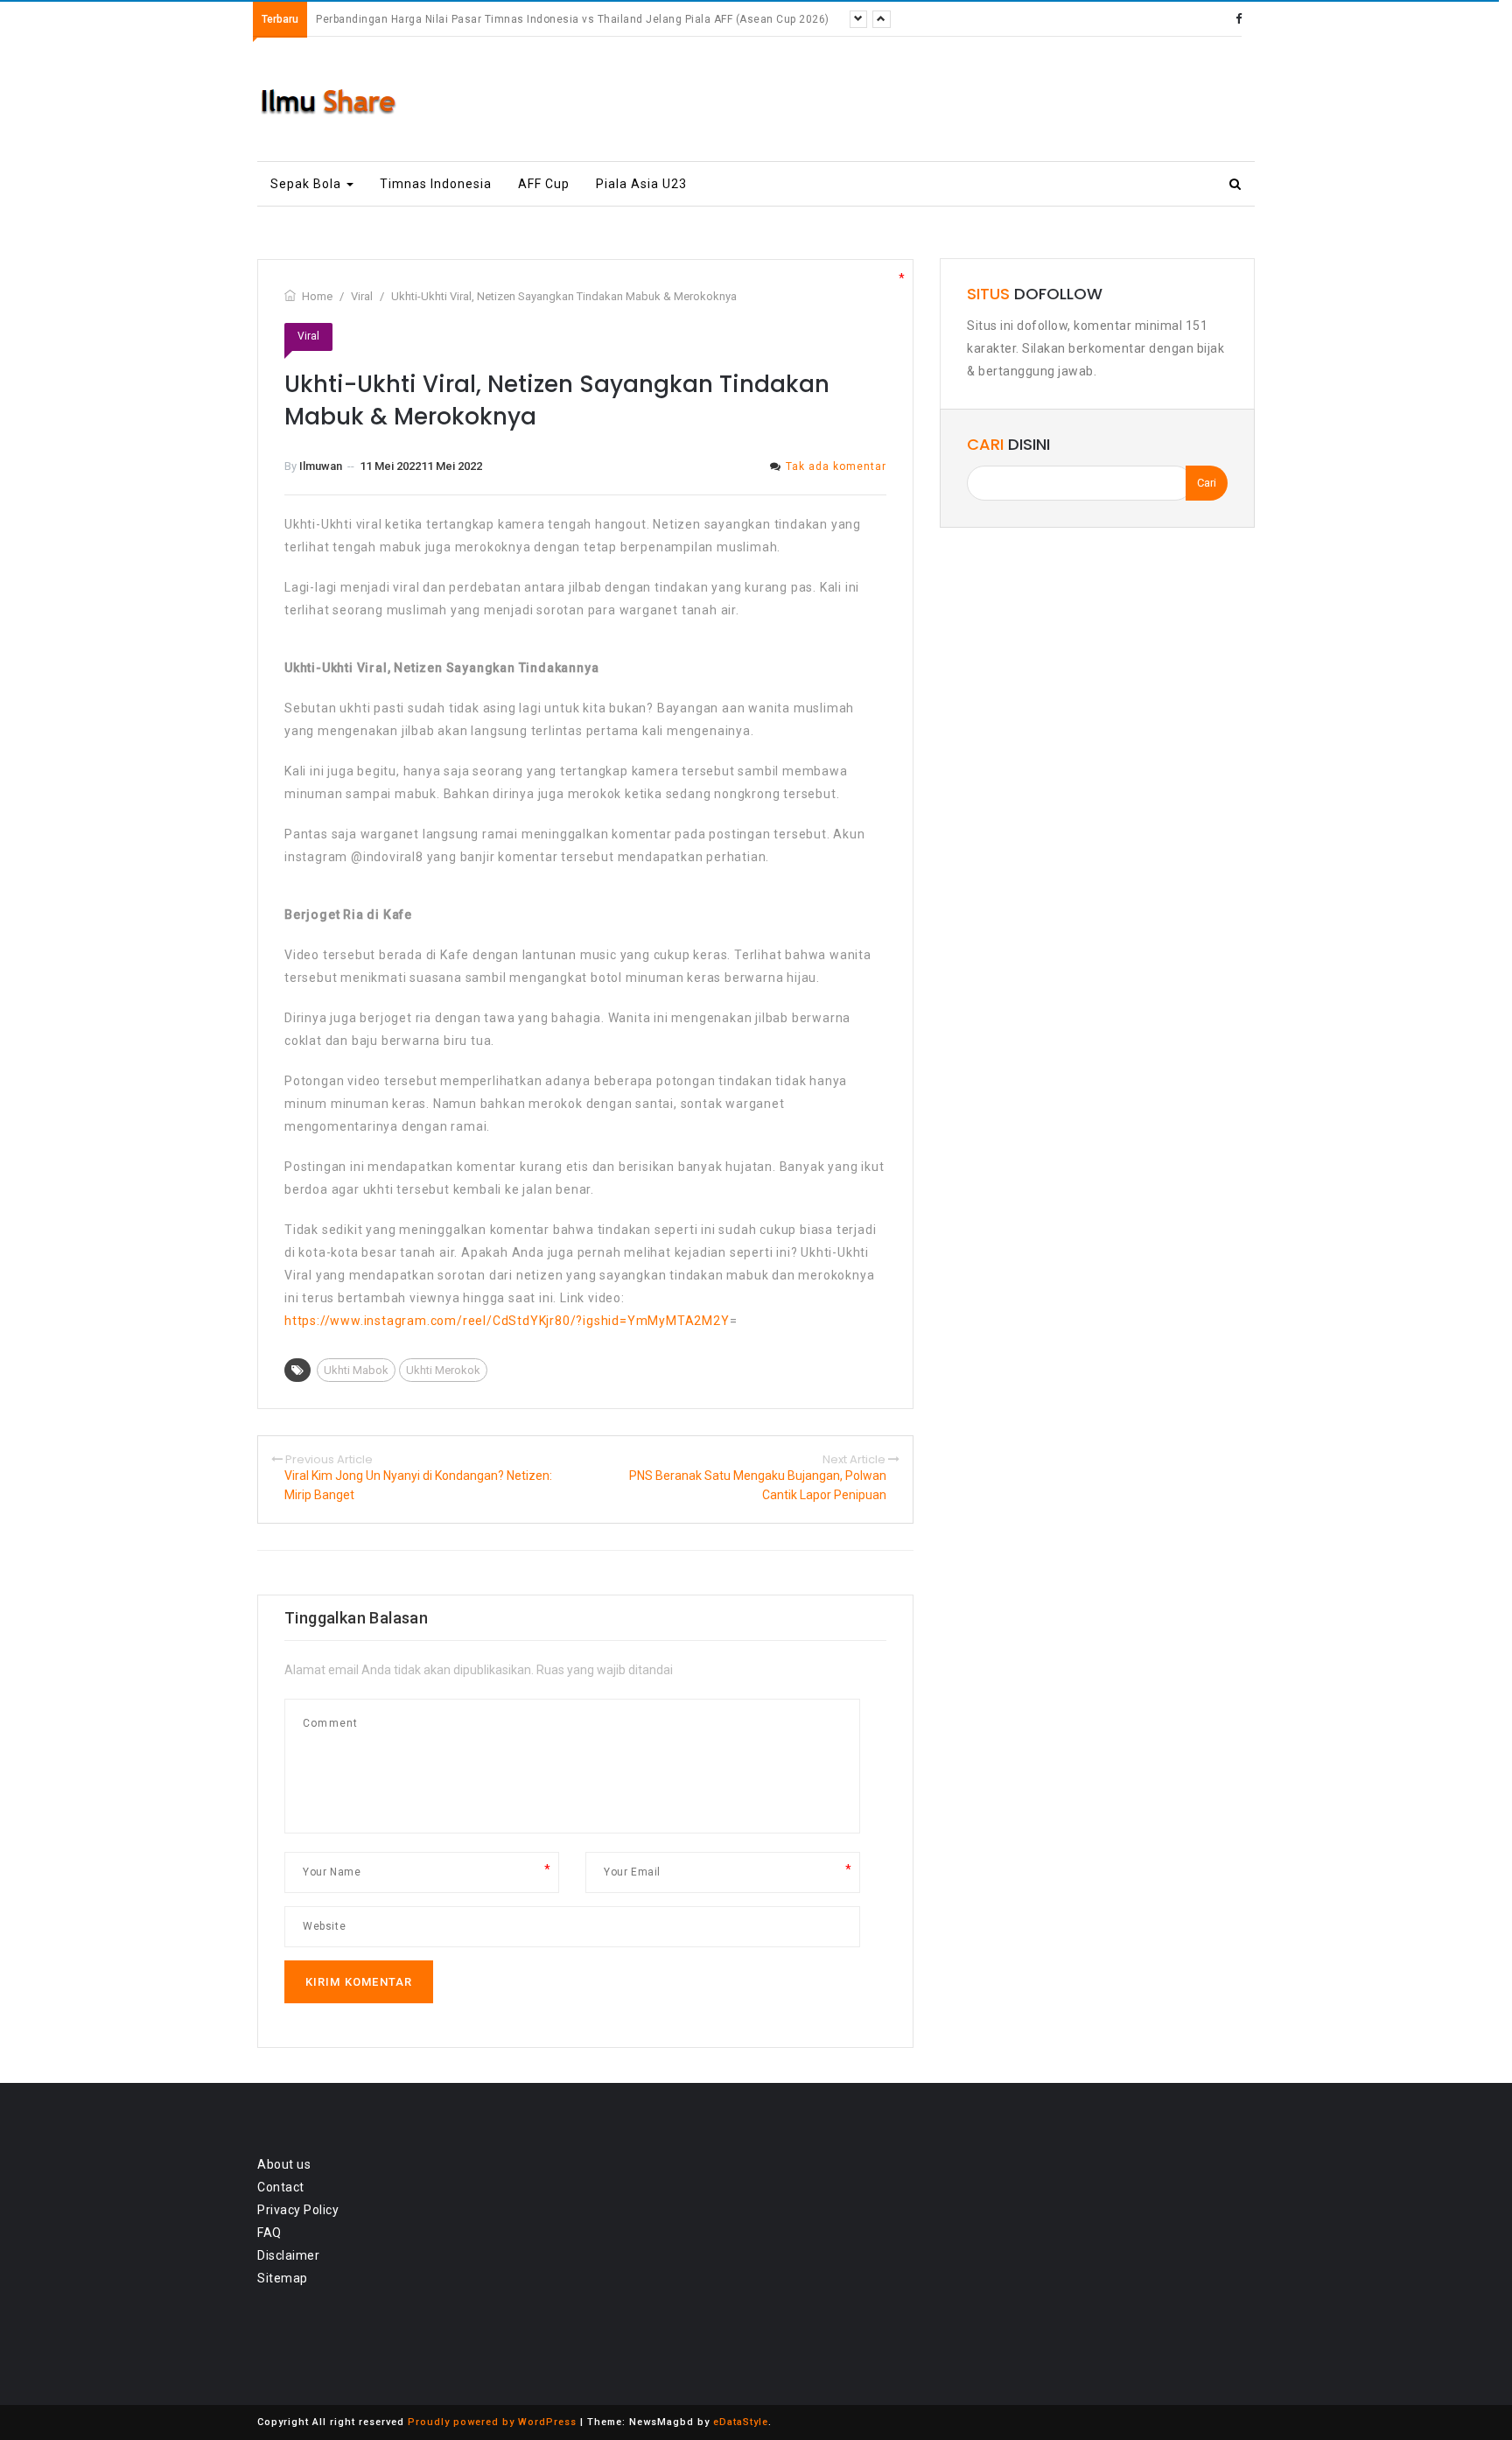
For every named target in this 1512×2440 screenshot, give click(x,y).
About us (284, 2164)
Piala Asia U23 (641, 184)
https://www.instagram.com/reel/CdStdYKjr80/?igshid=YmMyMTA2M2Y (507, 1321)
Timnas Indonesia (436, 184)
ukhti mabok (356, 1370)
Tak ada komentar (836, 466)
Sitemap (283, 2278)
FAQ (269, 2233)
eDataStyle (741, 2422)
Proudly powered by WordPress (492, 2422)
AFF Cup (544, 184)
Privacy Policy (298, 2210)
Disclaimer (288, 2255)
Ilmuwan (321, 466)
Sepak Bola (308, 184)
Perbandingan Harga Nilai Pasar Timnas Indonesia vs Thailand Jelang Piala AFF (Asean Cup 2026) (573, 19)
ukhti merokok (443, 1370)
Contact (281, 2187)
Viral (308, 336)
